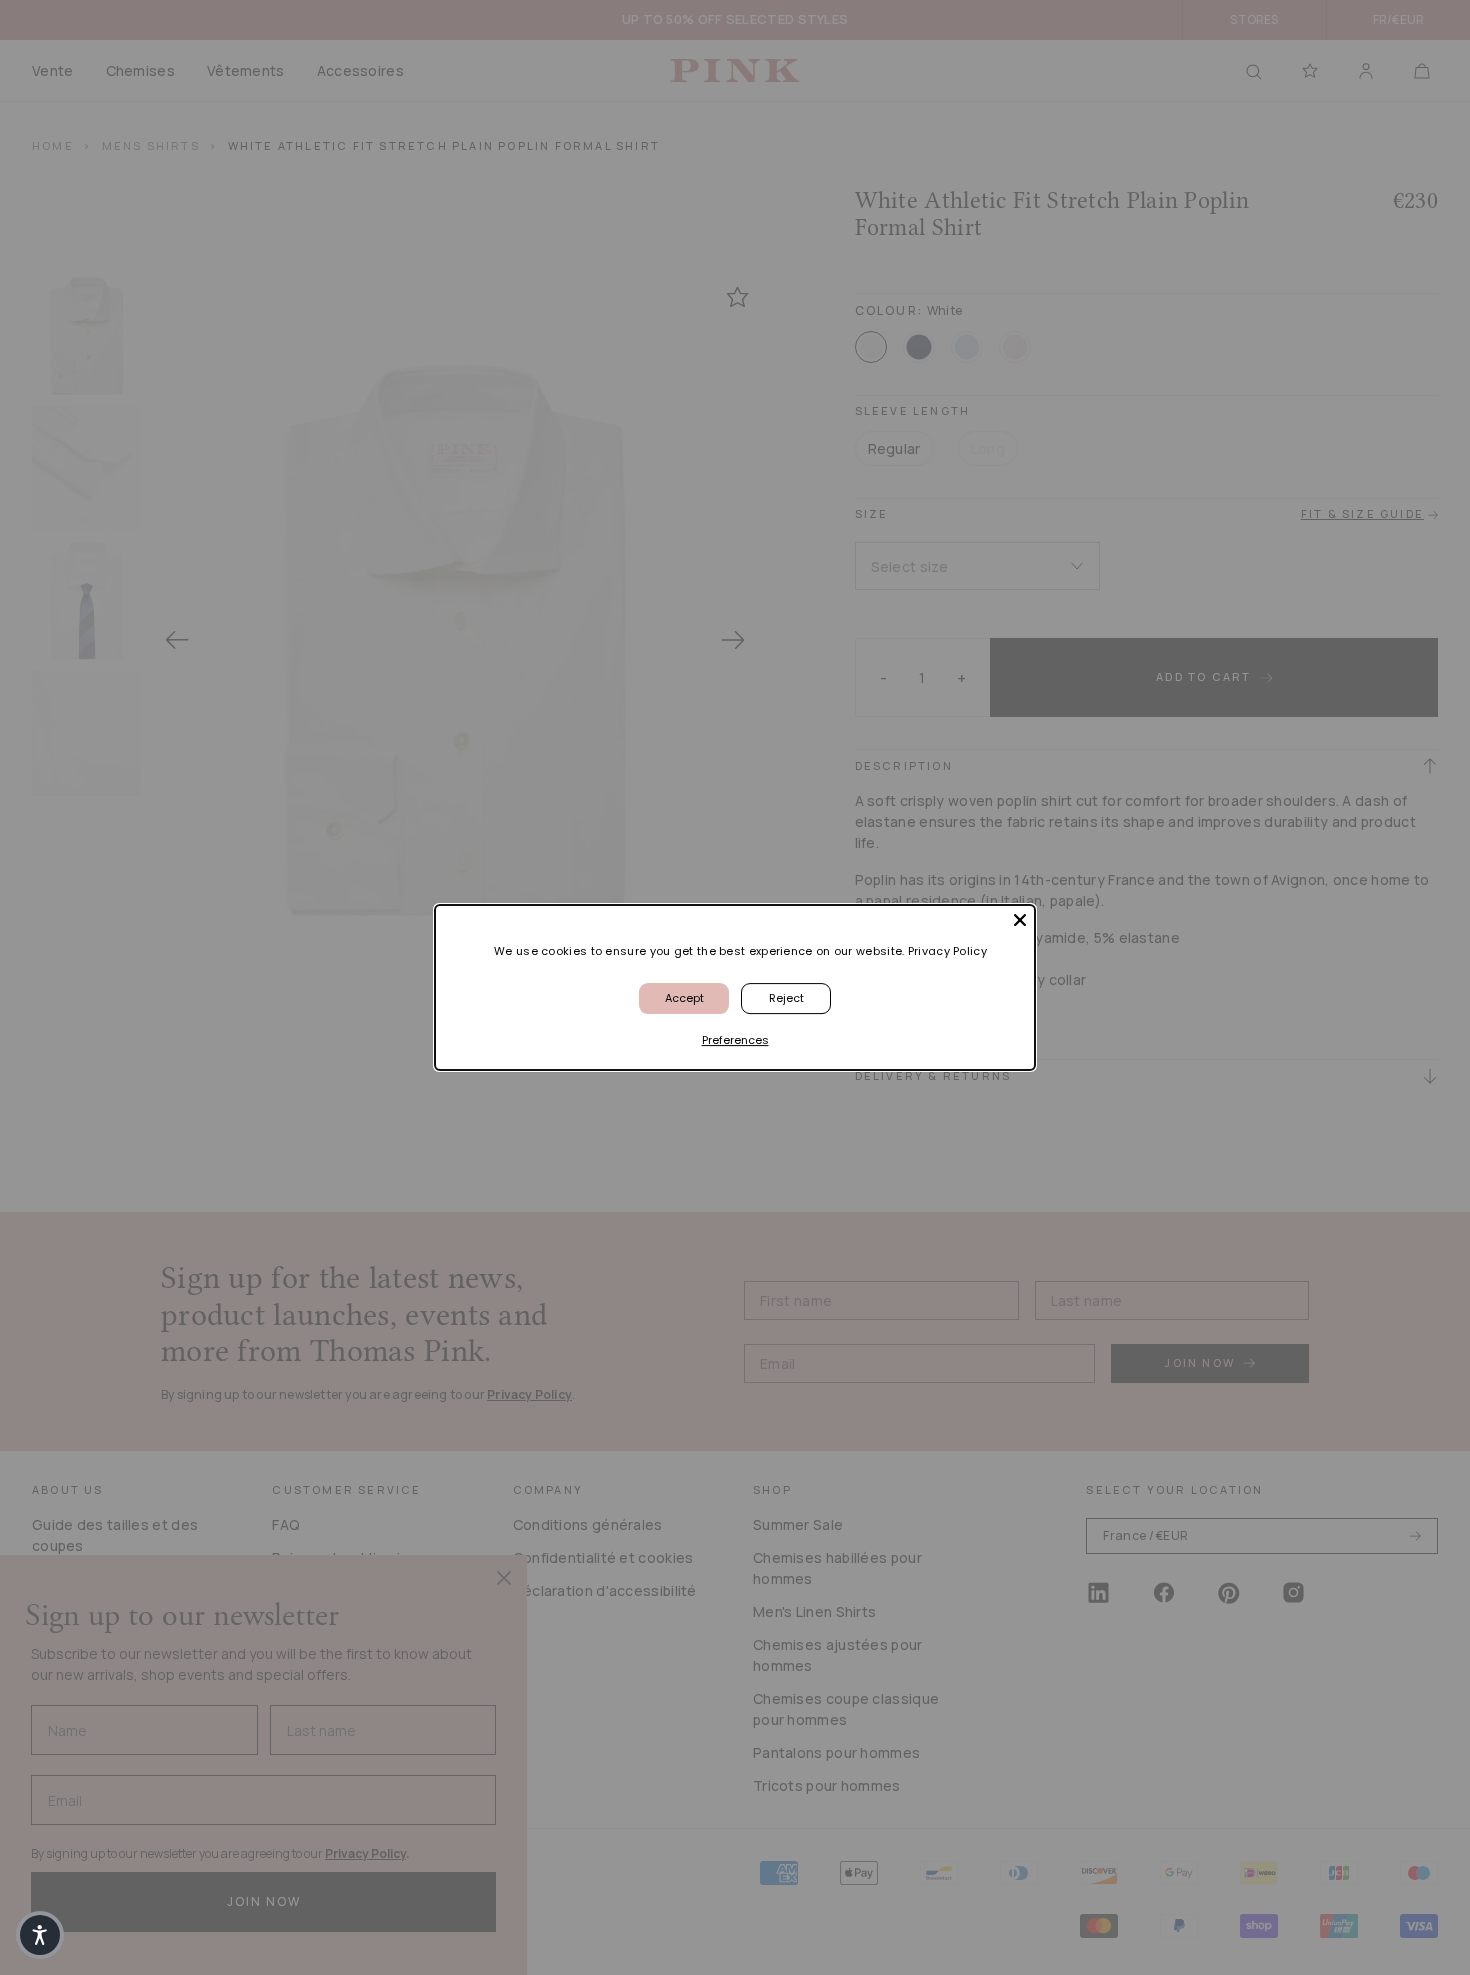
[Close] (1020, 920)
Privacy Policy (947, 951)
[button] (40, 1935)
